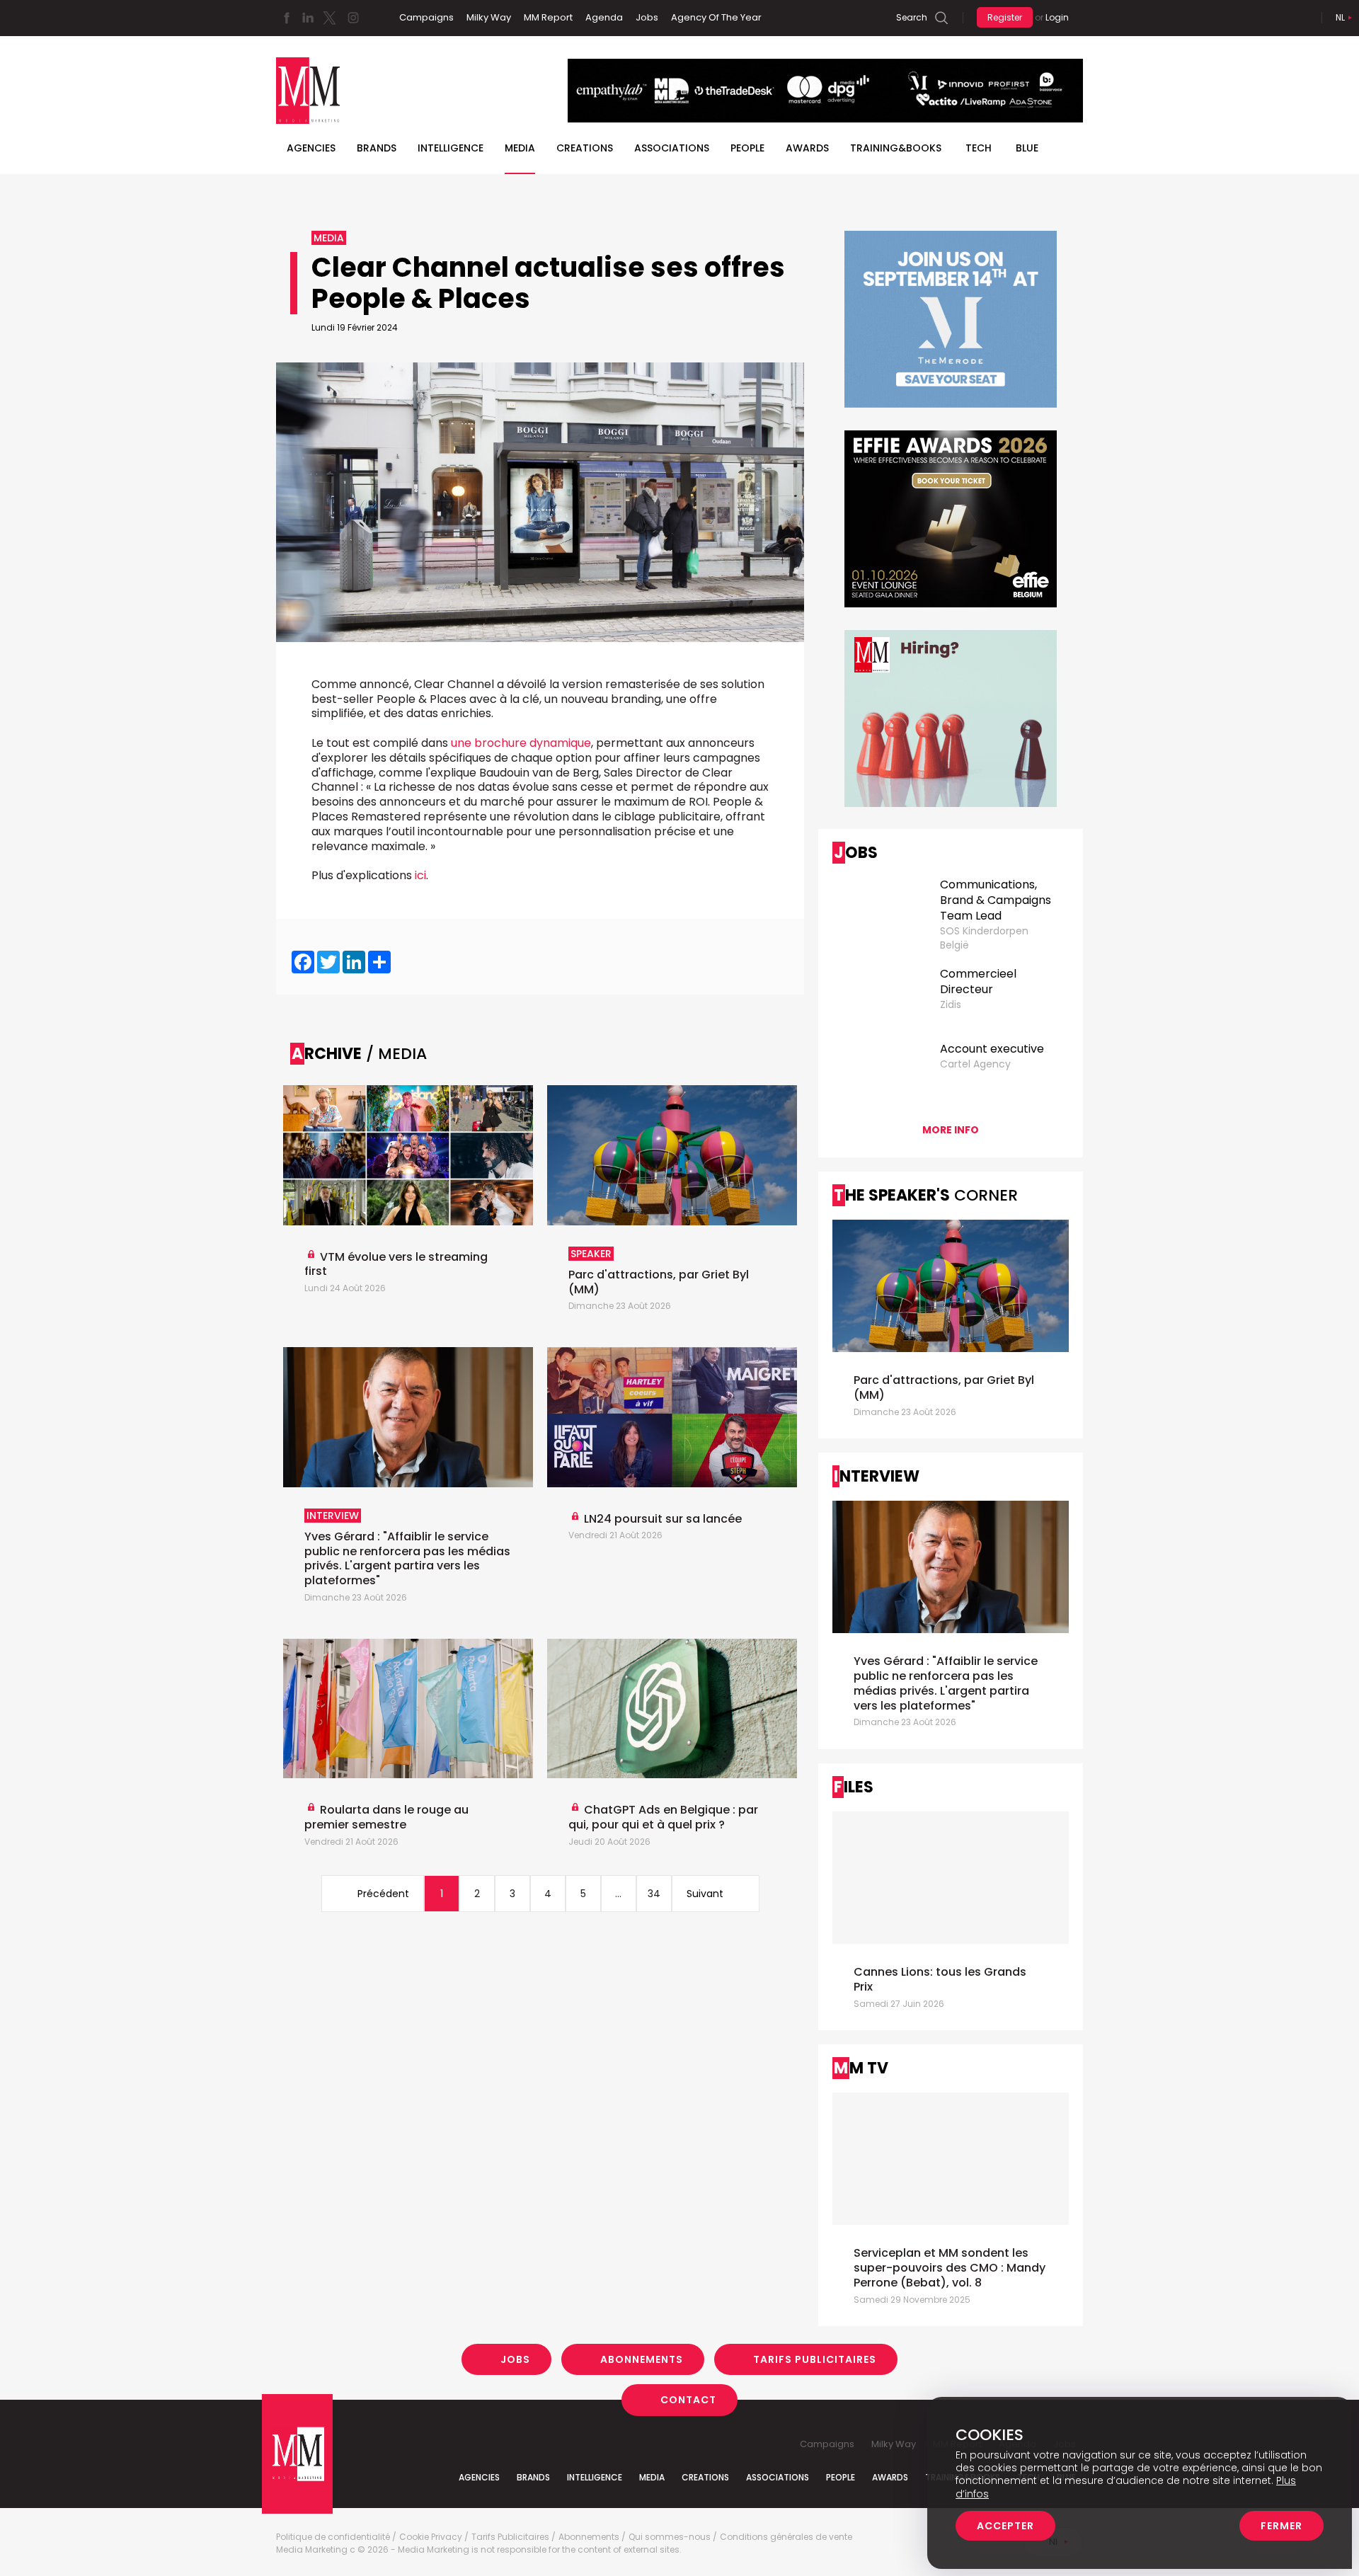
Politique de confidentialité (333, 2537)
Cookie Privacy (431, 2537)
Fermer (1281, 2526)
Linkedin (308, 18)
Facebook (287, 18)
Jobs (647, 17)
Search (912, 17)
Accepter (1005, 2526)
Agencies (311, 148)
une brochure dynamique (521, 743)
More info (951, 1130)
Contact (688, 2400)
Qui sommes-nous (670, 2537)
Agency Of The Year (716, 17)
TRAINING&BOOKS (896, 148)
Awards (807, 148)
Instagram (353, 18)
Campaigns (426, 17)
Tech (979, 148)
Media (520, 148)
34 (654, 1894)
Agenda (604, 17)
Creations (585, 148)
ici (420, 875)
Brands (377, 148)
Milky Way (489, 17)
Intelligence (451, 148)
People (747, 148)
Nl (1340, 17)
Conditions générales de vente (786, 2537)
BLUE (1027, 148)
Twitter (329, 18)
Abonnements (642, 2359)
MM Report (548, 17)
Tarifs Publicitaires (815, 2359)
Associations (672, 148)
